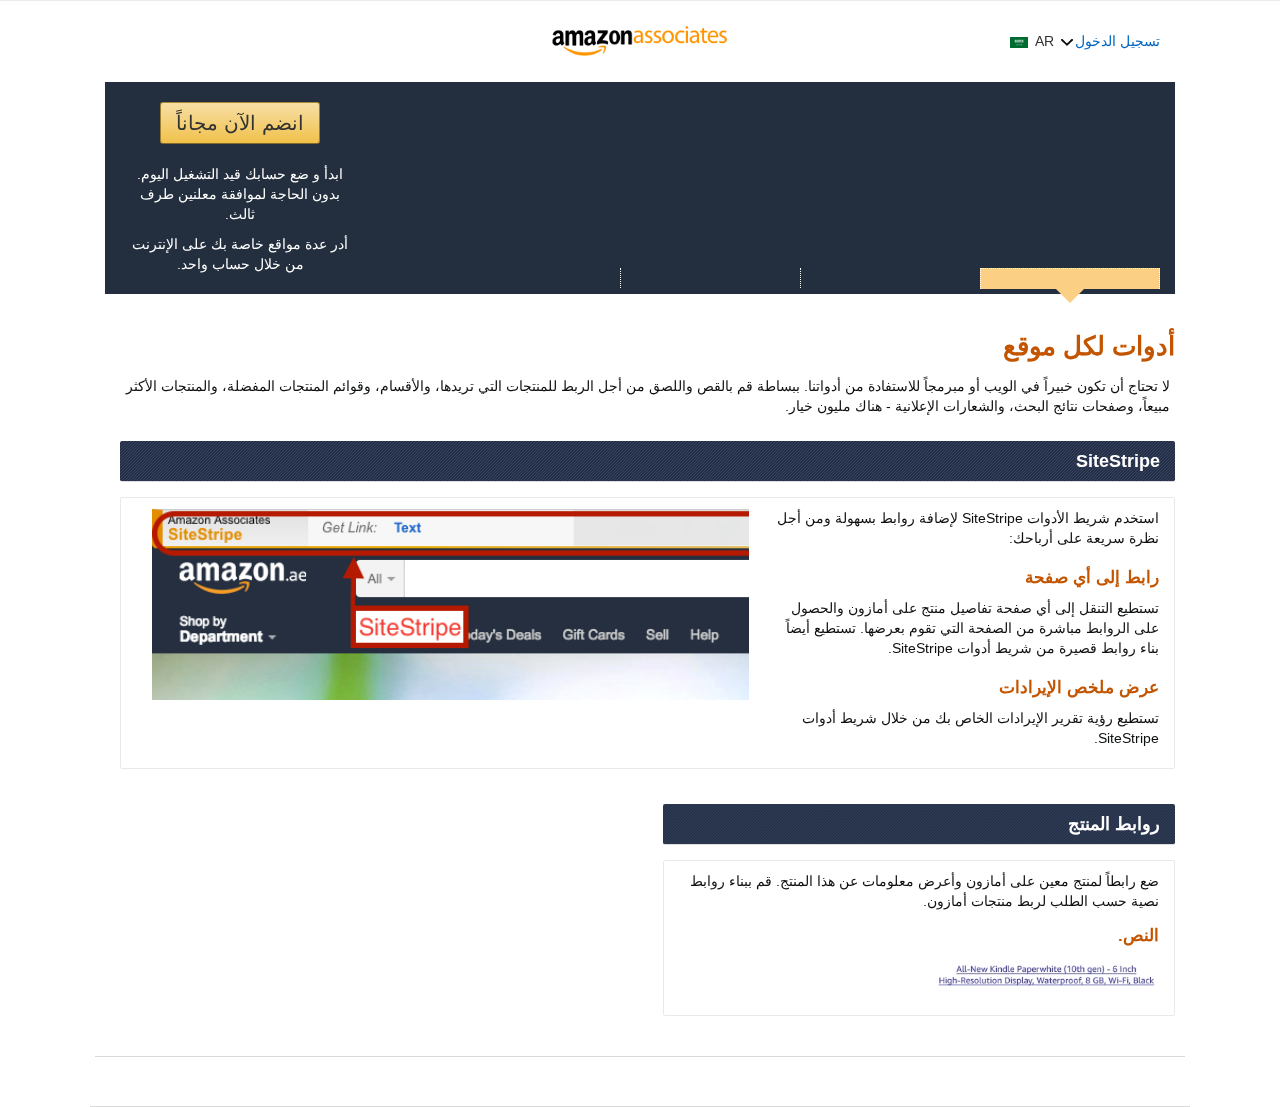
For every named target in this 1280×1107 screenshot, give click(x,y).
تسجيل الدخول (1117, 41)
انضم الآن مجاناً (240, 123)
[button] (1042, 41)
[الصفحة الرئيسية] (640, 41)
